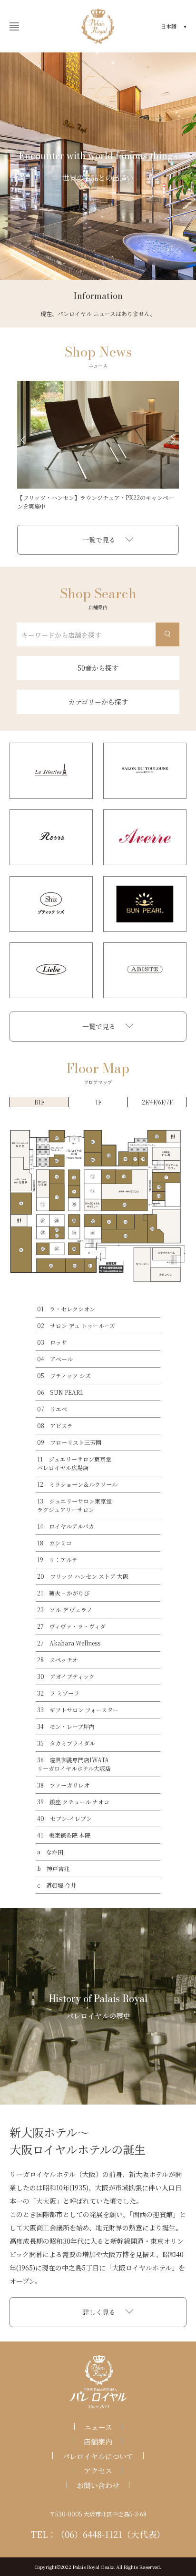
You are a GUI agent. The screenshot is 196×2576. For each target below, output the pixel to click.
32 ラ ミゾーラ (58, 1693)
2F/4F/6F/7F (157, 1102)
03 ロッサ (52, 1342)
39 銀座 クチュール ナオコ (73, 1802)
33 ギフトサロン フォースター (78, 1710)
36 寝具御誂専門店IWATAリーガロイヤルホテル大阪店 (74, 1764)
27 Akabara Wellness (69, 1643)
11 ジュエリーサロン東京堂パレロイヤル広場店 (74, 1463)
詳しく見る (99, 2312)
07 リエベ (52, 1409)
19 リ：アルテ (57, 1559)
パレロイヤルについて (98, 2456)
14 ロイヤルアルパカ (66, 1526)
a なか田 (50, 1852)
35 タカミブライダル (66, 1743)
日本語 (169, 26)
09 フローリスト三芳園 (69, 1442)
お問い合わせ (98, 2485)
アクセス (98, 2470)
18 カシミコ (54, 1543)
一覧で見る (99, 540)
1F (98, 1102)
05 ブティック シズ (64, 1375)
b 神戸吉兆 (53, 1868)
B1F (39, 1102)
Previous (23, 440)
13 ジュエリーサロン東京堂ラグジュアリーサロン (74, 1505)
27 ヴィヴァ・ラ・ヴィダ (71, 1626)
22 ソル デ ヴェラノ (65, 1610)
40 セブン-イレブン (64, 1818)
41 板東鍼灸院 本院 (64, 1835)
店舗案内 (98, 2441)
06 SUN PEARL (60, 1392)
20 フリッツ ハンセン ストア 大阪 (83, 1576)
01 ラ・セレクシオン (66, 1309)
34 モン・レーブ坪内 (66, 1726)
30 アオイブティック (66, 1676)
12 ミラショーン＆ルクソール (77, 1484)
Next (173, 440)
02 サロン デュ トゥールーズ (76, 1325)
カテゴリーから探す (98, 702)
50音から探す (98, 668)
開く (14, 26)
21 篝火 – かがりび (63, 1593)
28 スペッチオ (58, 1660)
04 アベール (55, 1359)
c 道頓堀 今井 (57, 1885)
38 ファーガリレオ (63, 1785)
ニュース (98, 2427)
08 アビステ (55, 1426)
